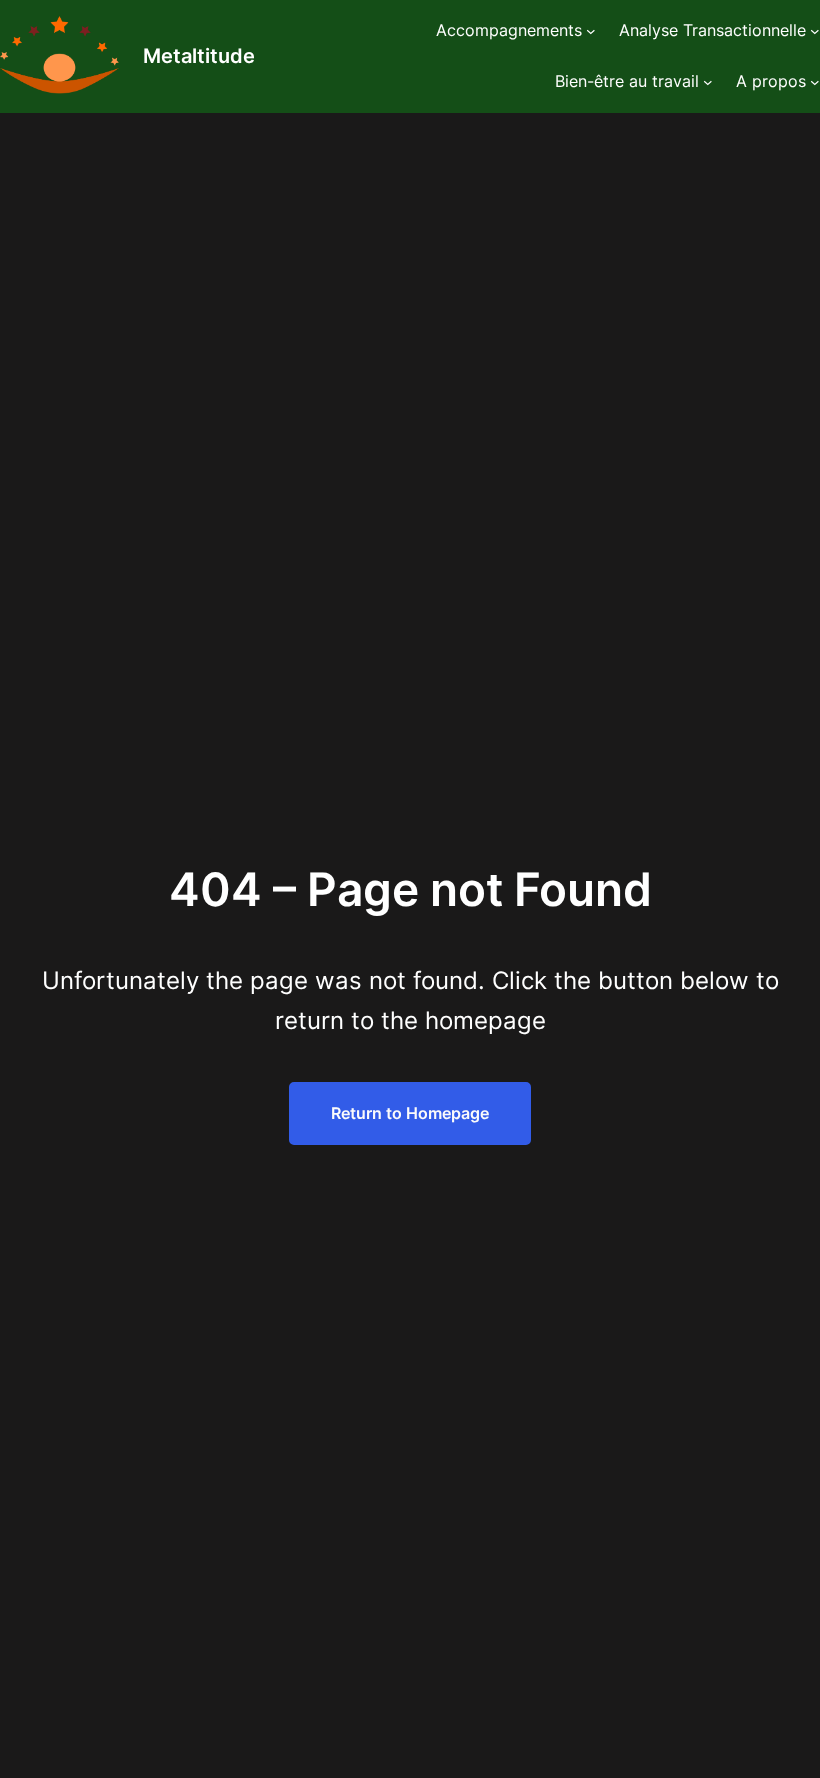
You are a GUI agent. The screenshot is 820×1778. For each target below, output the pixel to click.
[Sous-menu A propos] (815, 82)
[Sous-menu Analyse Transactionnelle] (815, 31)
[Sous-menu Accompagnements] (591, 31)
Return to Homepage (410, 1113)
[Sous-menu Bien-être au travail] (708, 82)
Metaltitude (199, 56)
